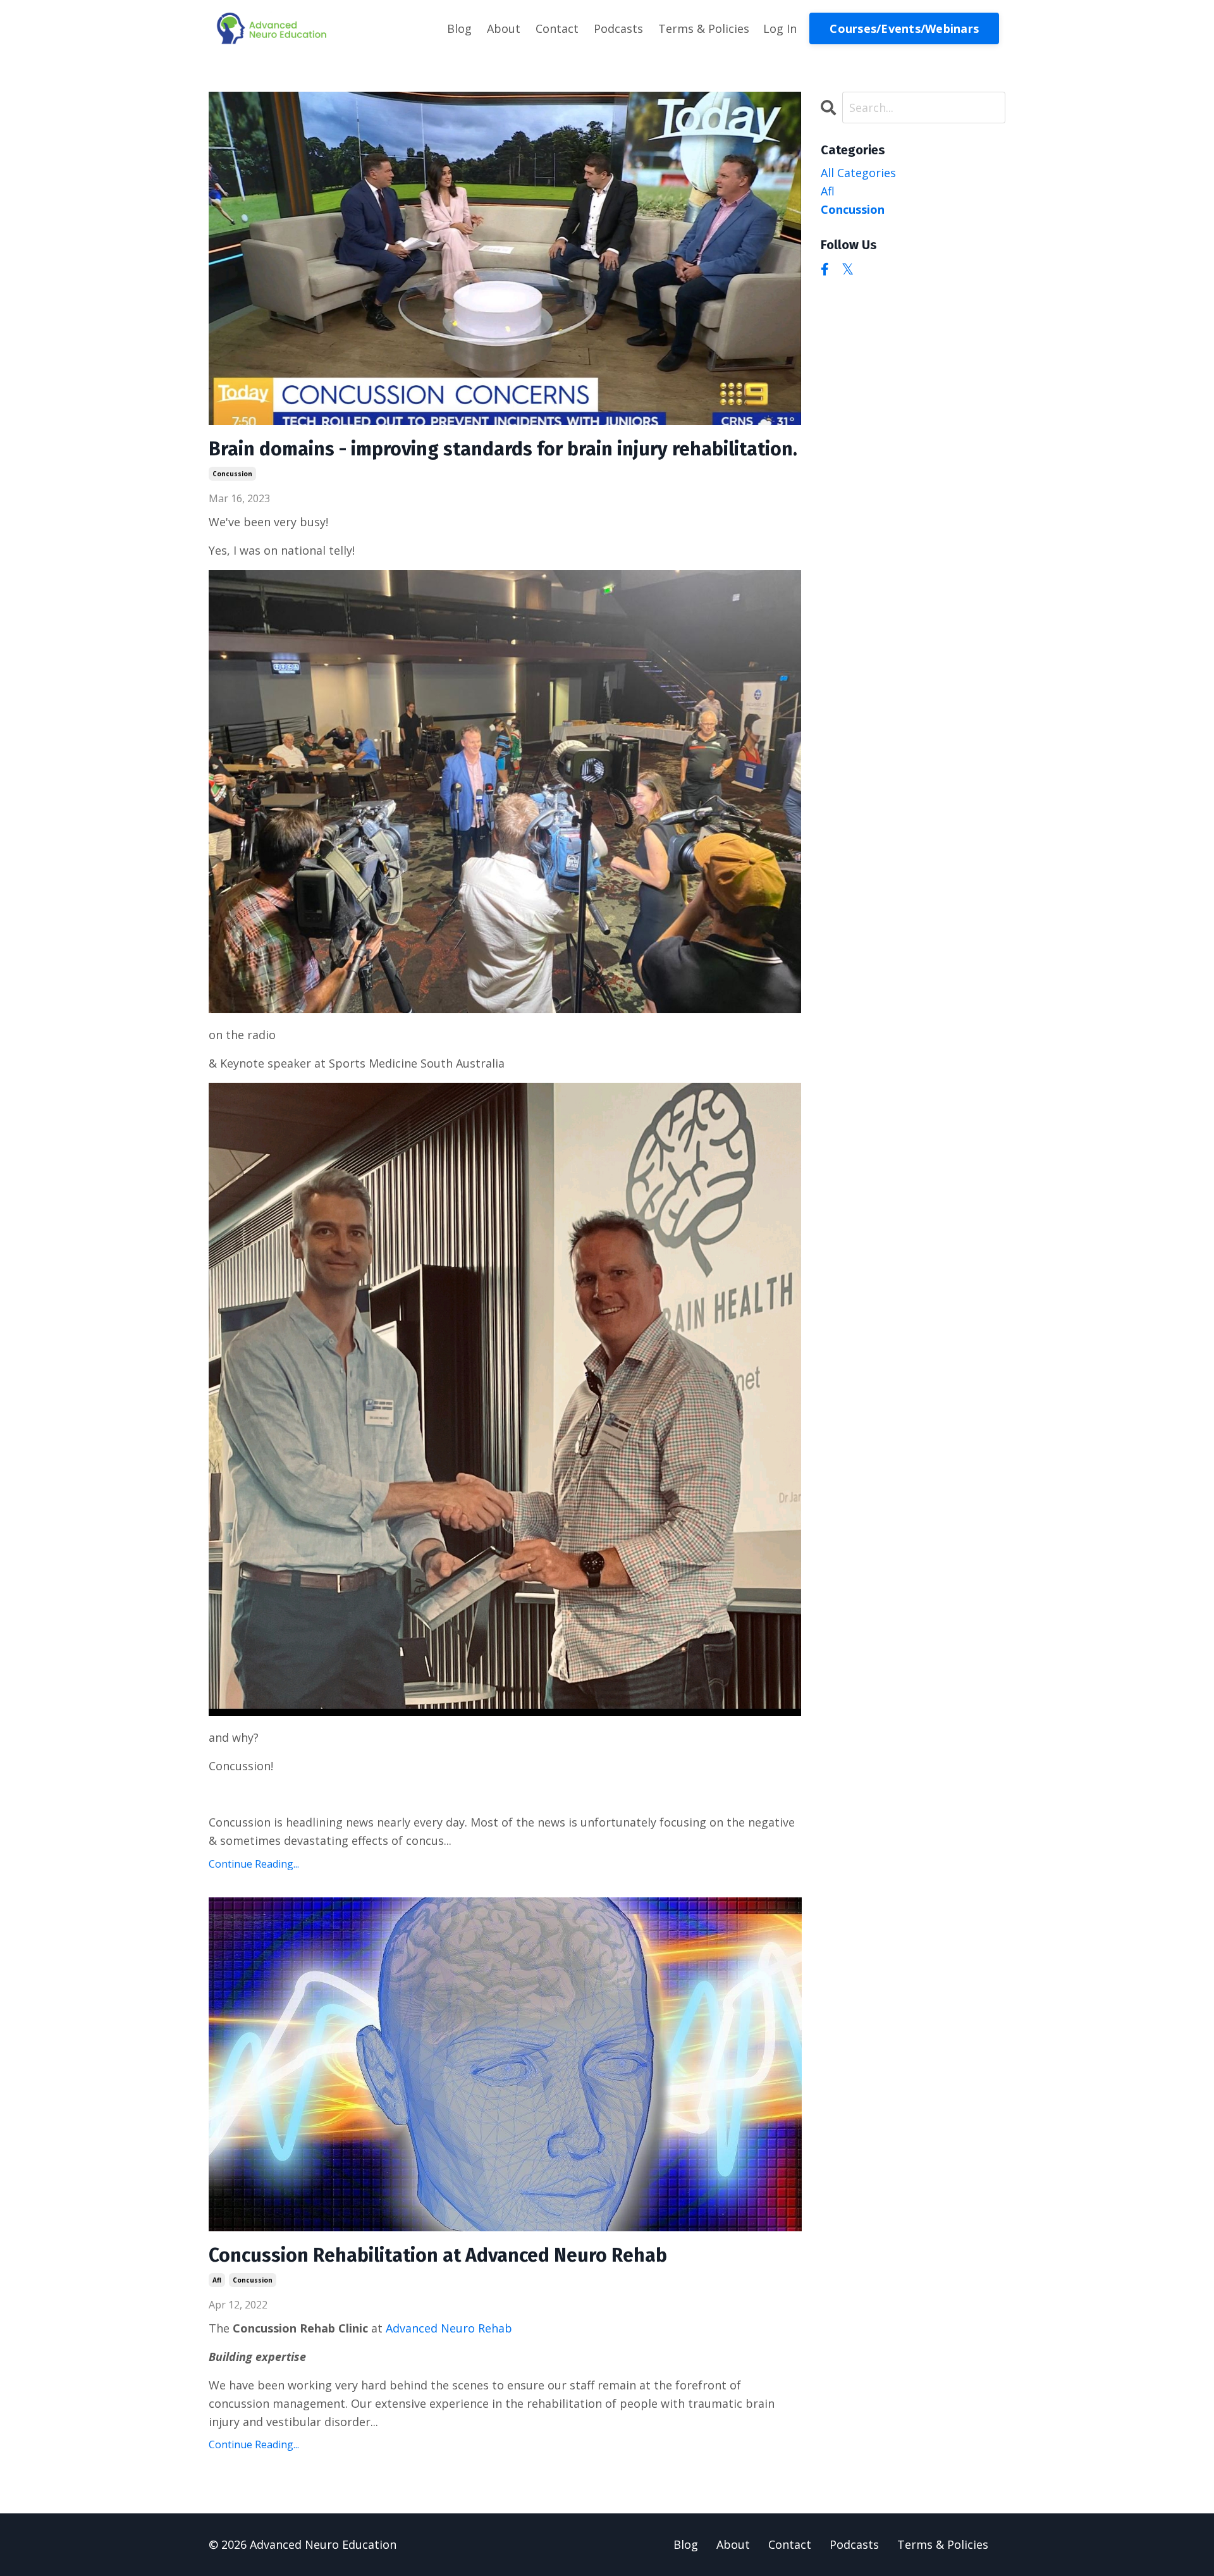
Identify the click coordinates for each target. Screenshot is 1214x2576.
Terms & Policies (704, 28)
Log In (780, 28)
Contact (557, 28)
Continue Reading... (254, 1864)
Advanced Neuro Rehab (449, 2328)
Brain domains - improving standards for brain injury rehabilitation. (503, 449)
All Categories (858, 173)
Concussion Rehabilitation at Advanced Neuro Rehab (438, 2255)
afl (217, 2280)
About (504, 28)
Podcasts (618, 28)
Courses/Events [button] (904, 28)
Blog (459, 28)
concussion (232, 474)
